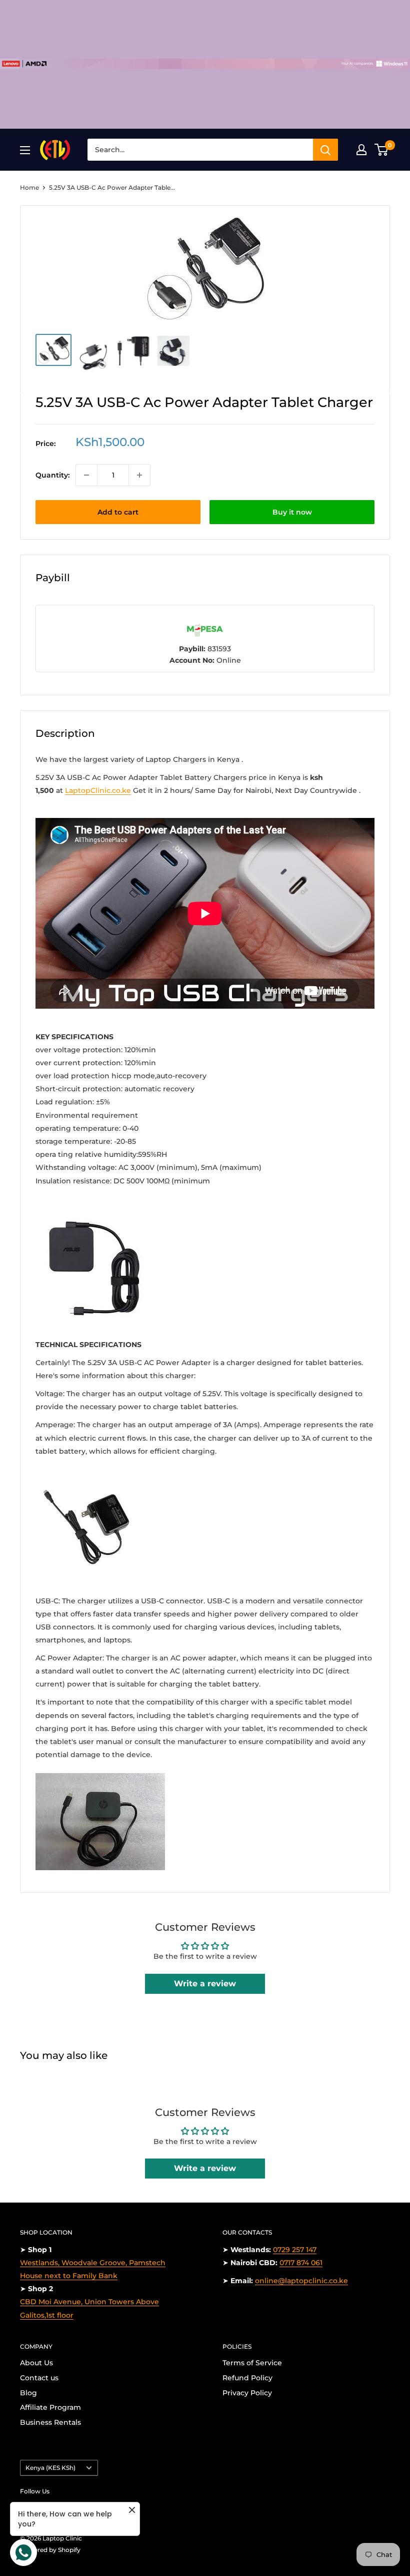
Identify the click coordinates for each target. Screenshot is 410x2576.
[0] (382, 150)
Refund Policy (247, 2378)
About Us (36, 2363)
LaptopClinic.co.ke (98, 790)
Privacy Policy (247, 2393)
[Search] (325, 150)
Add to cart (118, 512)
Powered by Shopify (50, 2550)
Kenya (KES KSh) (50, 2468)
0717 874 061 (301, 2263)
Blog (28, 2393)
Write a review (205, 1984)
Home (29, 187)
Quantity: (52, 475)
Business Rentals (50, 2422)
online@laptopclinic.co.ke (301, 2281)
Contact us (39, 2378)
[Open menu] (25, 150)
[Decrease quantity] (86, 475)
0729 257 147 (295, 2250)
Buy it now (292, 512)
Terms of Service (252, 2363)
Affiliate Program (50, 2407)
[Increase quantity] (139, 475)
